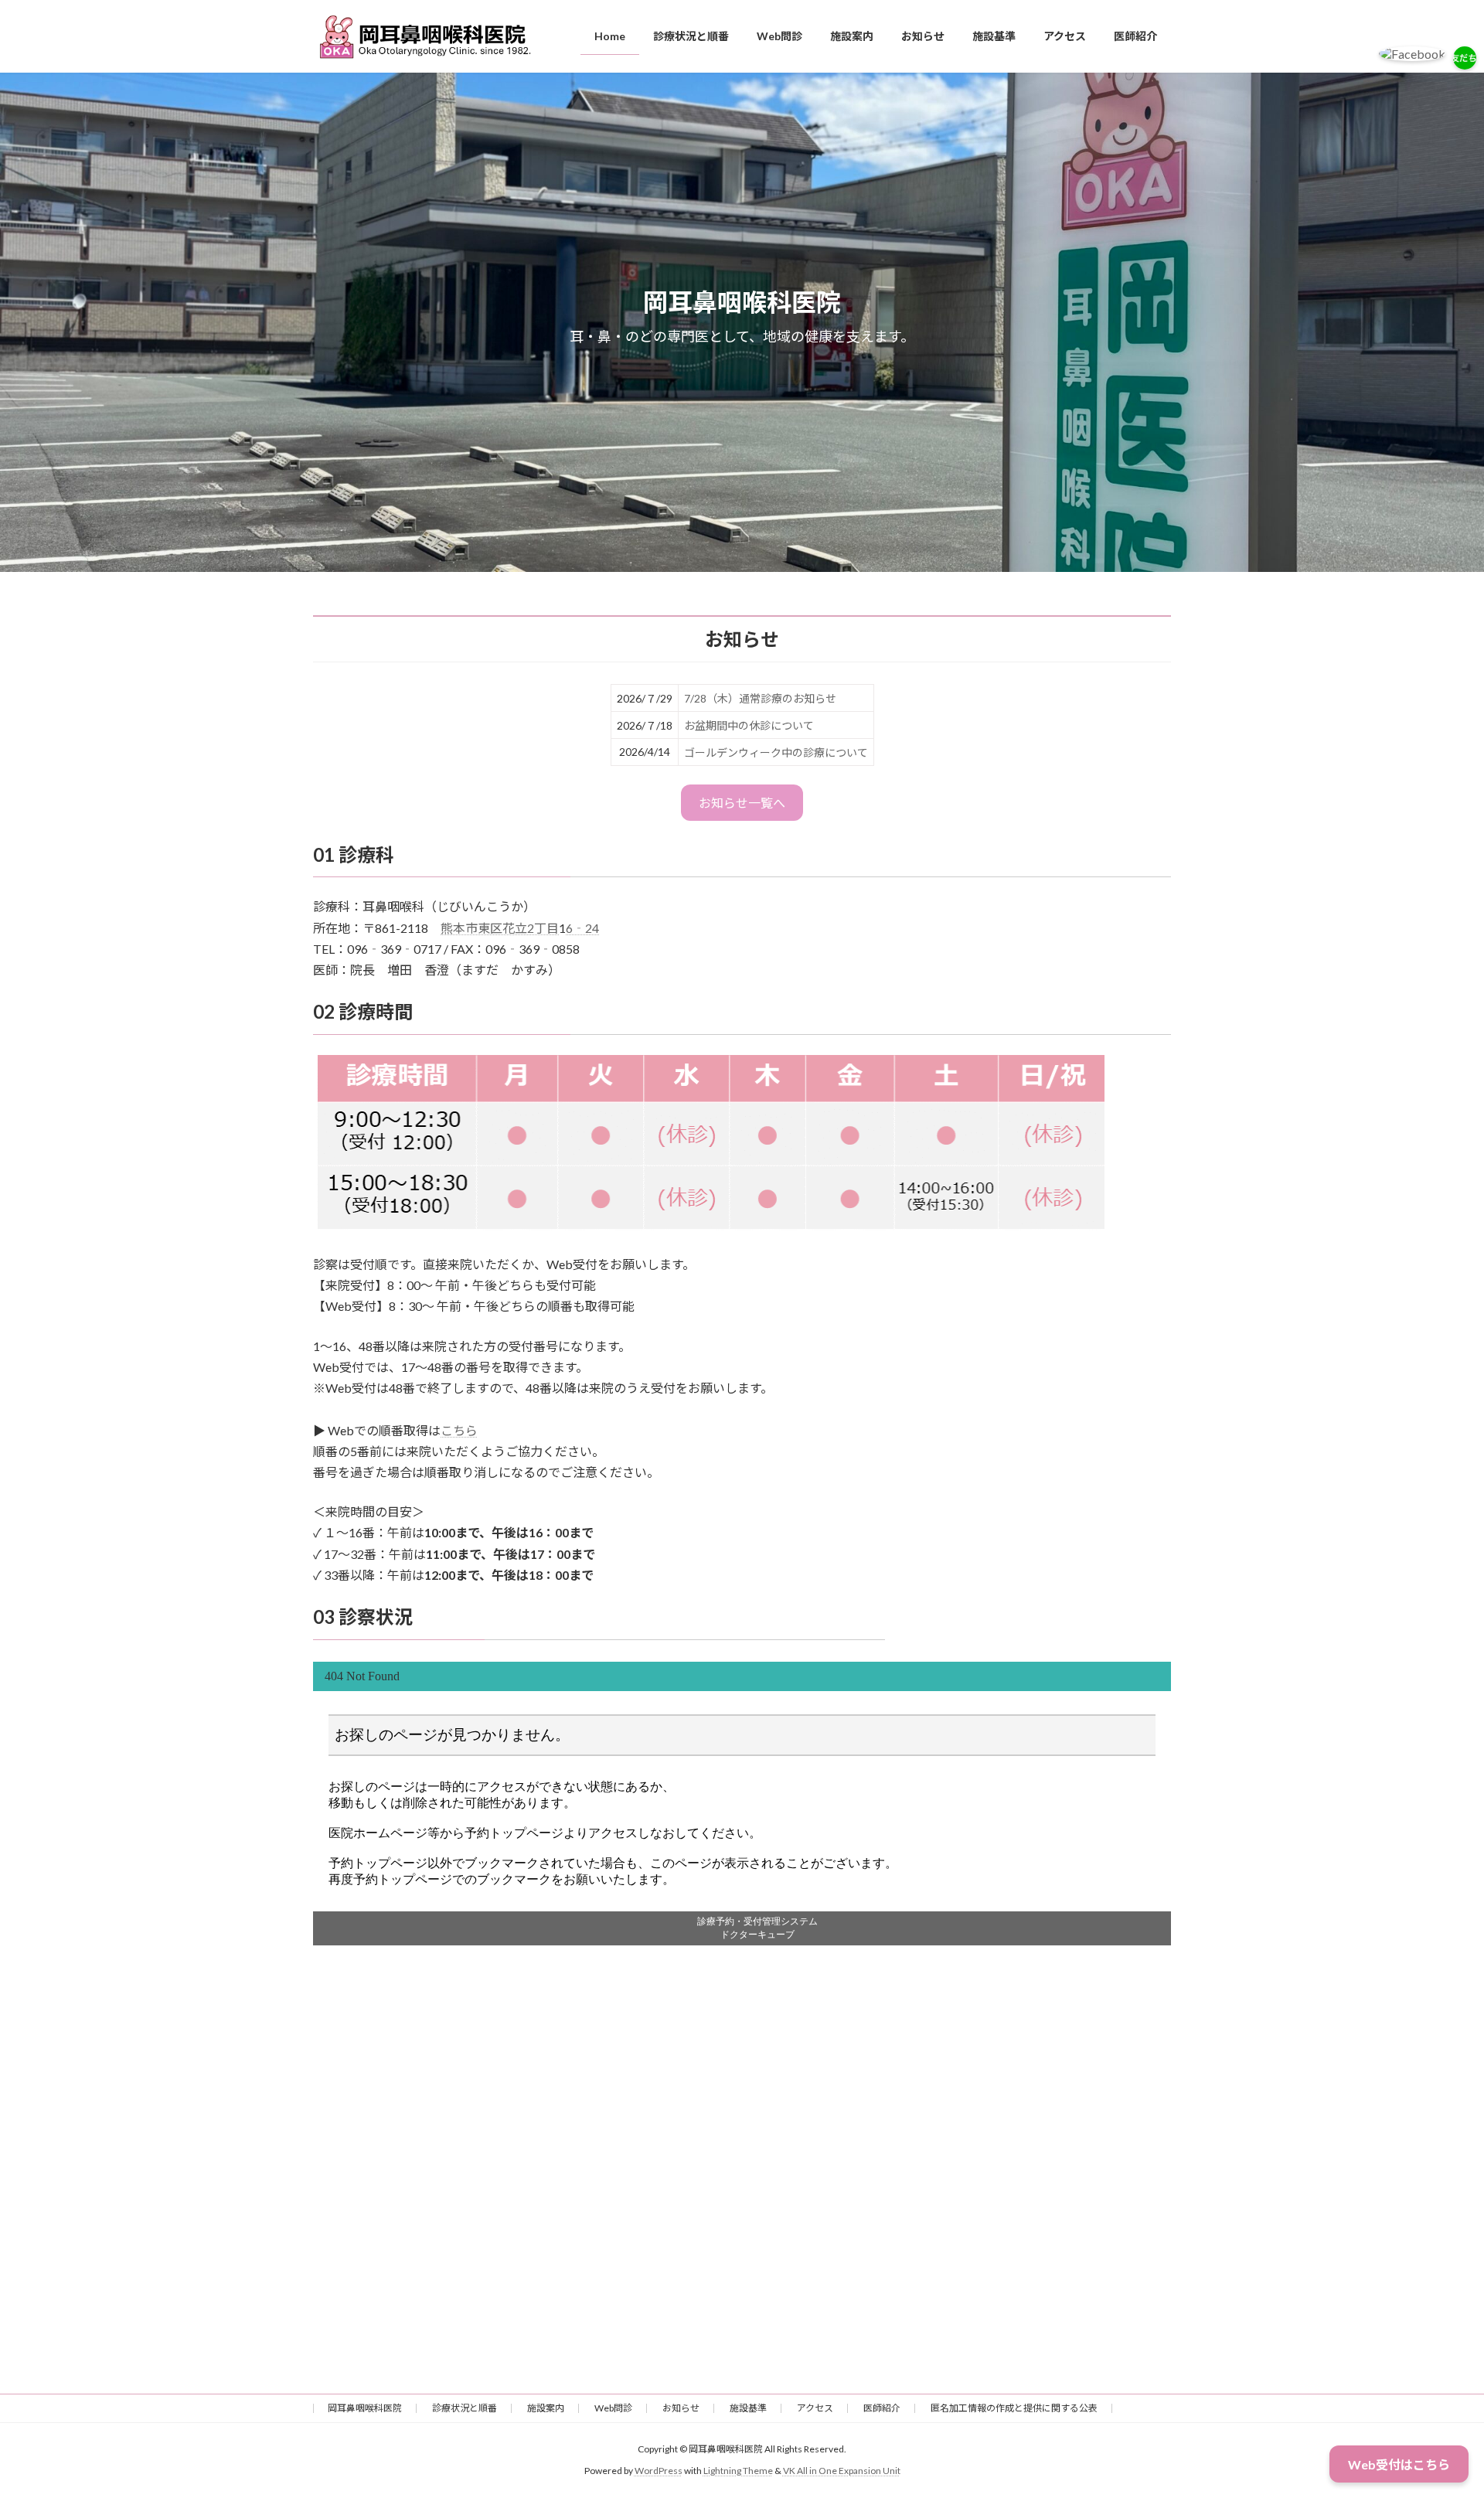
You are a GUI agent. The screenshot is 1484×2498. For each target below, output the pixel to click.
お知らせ (681, 2408)
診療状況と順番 (465, 2408)
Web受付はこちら (1399, 2464)
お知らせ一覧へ (742, 803)
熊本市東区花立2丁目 (500, 928)
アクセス (815, 2408)
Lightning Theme (738, 2471)
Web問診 (613, 2408)
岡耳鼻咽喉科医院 (365, 2408)
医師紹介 (882, 2408)
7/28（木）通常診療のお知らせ (760, 698)
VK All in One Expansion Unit (842, 2471)
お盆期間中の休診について (749, 725)
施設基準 (748, 2408)
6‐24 (582, 928)
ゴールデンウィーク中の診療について (776, 752)
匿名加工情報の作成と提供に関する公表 (1014, 2408)
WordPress (659, 2471)
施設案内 (546, 2408)
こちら (459, 1430)
